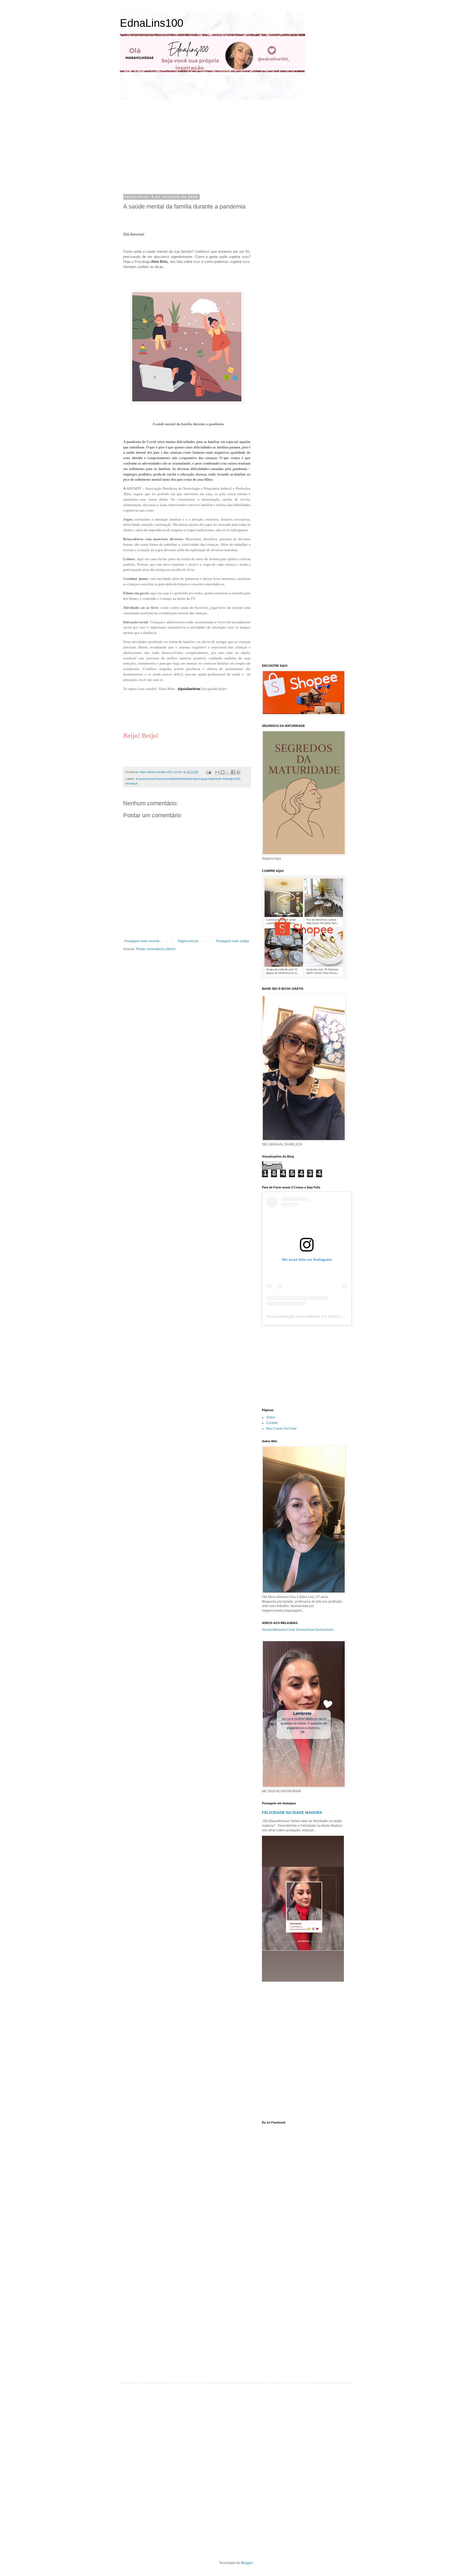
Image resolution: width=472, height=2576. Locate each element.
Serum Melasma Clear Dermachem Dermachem (298, 1630)
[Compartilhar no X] (228, 772)
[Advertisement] (174, 146)
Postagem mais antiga (233, 941)
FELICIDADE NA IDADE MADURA (292, 1813)
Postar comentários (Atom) (156, 949)
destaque (132, 783)
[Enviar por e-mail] (217, 772)
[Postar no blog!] (223, 772)
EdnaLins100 (152, 23)
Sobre (271, 1417)
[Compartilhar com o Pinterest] (238, 772)
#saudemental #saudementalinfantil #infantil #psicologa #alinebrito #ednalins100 (188, 779)
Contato (272, 1423)
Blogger (247, 2563)
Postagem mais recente (142, 941)
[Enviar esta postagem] (208, 772)
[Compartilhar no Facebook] (233, 772)
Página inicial (188, 941)
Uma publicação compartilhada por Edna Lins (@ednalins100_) (321, 1316)
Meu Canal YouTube (281, 1429)
